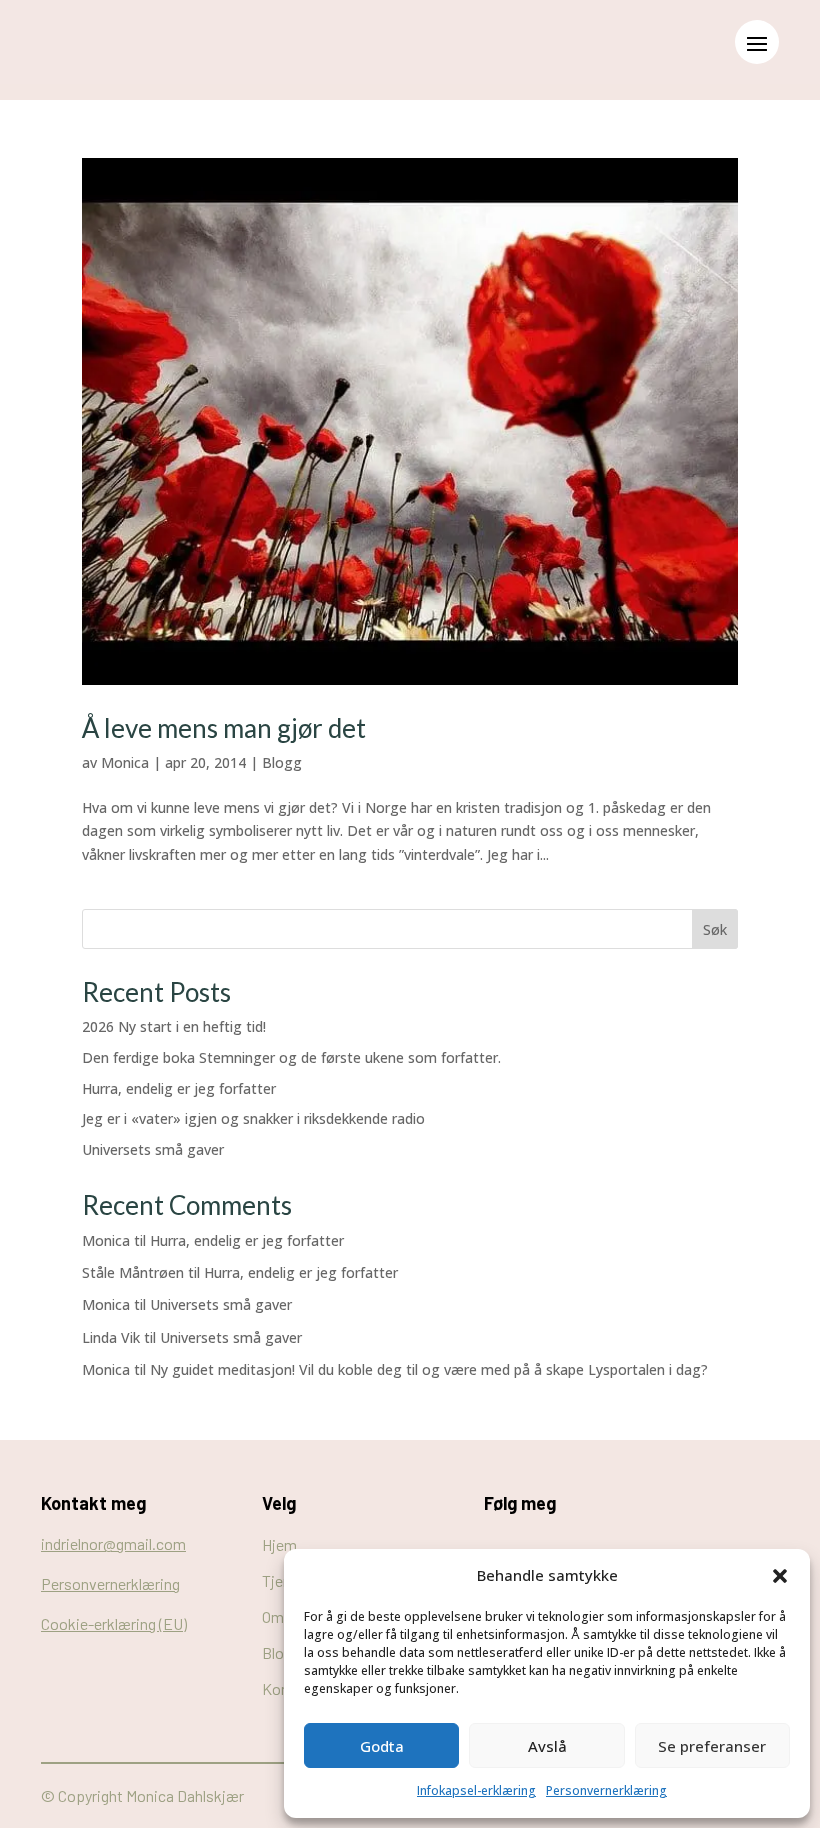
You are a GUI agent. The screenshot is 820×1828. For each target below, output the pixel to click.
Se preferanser (712, 1746)
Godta (382, 1746)
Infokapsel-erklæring (476, 1790)
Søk (715, 929)
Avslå (547, 1746)
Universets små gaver (153, 1149)
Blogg (282, 762)
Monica (125, 762)
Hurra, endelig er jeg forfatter (179, 1088)
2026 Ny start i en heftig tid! (174, 1026)
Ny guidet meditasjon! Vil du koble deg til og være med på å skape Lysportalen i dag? (429, 1369)
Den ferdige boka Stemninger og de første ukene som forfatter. (291, 1057)
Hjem (279, 1544)
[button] (780, 1576)
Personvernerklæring (606, 1790)
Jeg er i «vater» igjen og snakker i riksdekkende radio (253, 1118)
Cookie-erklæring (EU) (114, 1623)
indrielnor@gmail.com (113, 1543)
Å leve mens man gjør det (224, 728)
